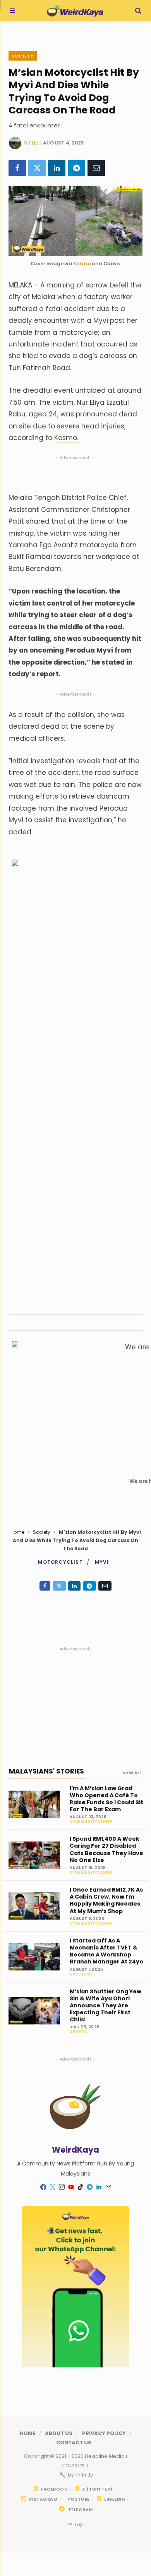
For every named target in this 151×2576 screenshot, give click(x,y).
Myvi (102, 1562)
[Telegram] (76, 168)
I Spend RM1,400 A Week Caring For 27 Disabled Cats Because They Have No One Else (106, 1849)
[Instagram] (62, 2187)
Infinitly (84, 2475)
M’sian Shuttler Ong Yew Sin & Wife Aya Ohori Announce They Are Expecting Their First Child (106, 2006)
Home (17, 1532)
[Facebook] (17, 168)
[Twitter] (37, 168)
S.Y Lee (31, 143)
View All (132, 1773)
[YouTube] (71, 2187)
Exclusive (81, 1974)
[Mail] (108, 2187)
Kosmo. (66, 438)
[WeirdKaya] (75, 11)
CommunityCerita (91, 1822)
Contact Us (74, 2443)
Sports (78, 2032)
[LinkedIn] (57, 168)
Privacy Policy (104, 2433)
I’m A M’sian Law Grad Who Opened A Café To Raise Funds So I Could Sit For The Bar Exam (106, 1799)
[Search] (138, 11)
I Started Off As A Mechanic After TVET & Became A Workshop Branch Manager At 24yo (106, 1951)
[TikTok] (80, 2187)
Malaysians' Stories (46, 1771)
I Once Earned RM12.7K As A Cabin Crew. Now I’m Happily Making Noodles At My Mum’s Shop (106, 1900)
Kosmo (82, 264)
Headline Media (105, 2456)
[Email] (96, 168)
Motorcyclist (60, 1562)
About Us (59, 2433)
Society (23, 56)
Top (78, 2525)
